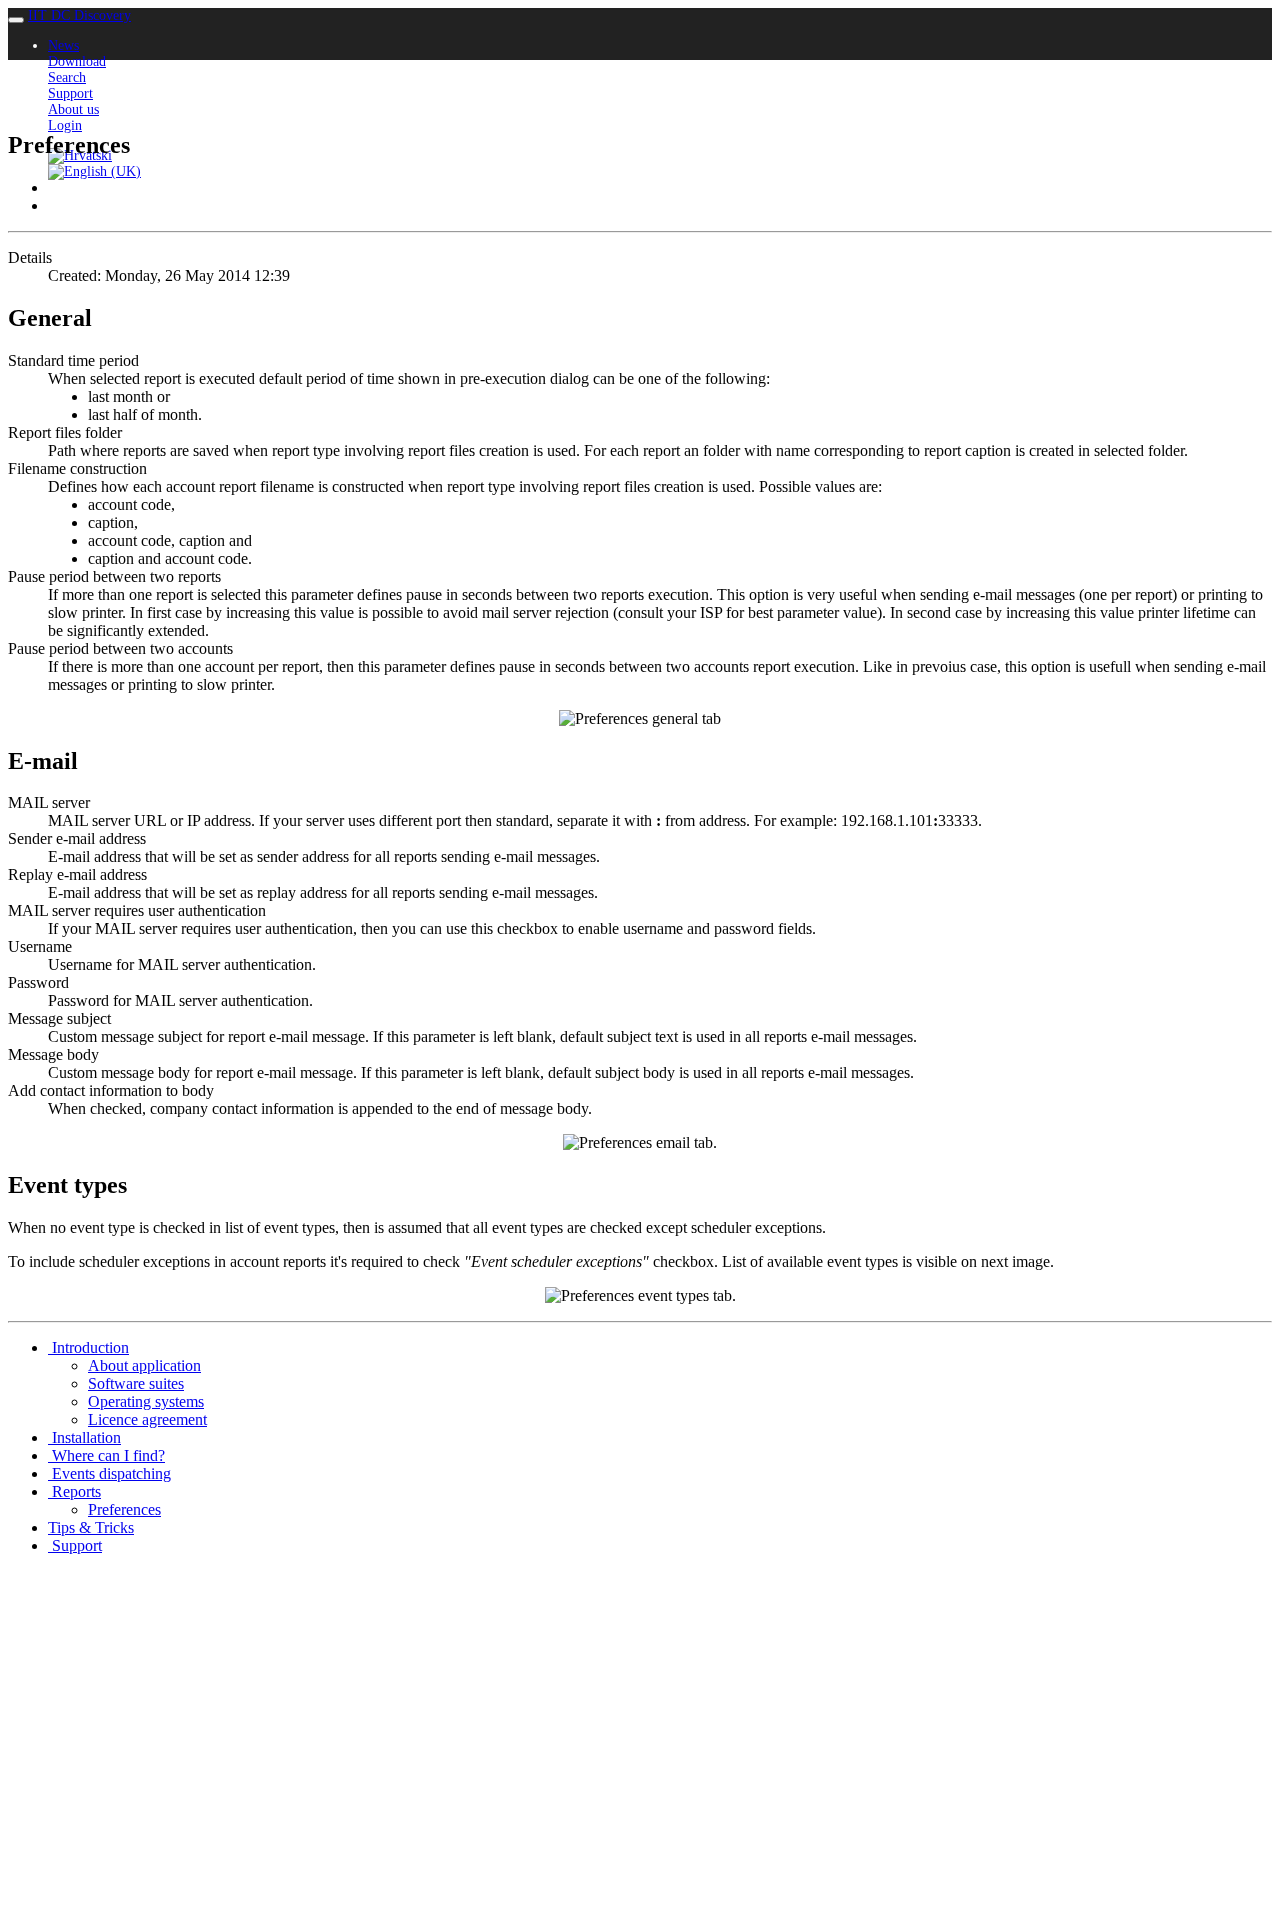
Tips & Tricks (91, 1527)
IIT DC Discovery (79, 15)
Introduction (88, 1347)
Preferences (124, 1509)
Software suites (136, 1383)
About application (144, 1365)
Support (70, 93)
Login (65, 125)
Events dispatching (109, 1473)
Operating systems (146, 1401)
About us (73, 109)
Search (67, 77)
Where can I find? (106, 1455)
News (63, 45)
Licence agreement (147, 1419)
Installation (84, 1437)
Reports (74, 1491)
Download (77, 61)
